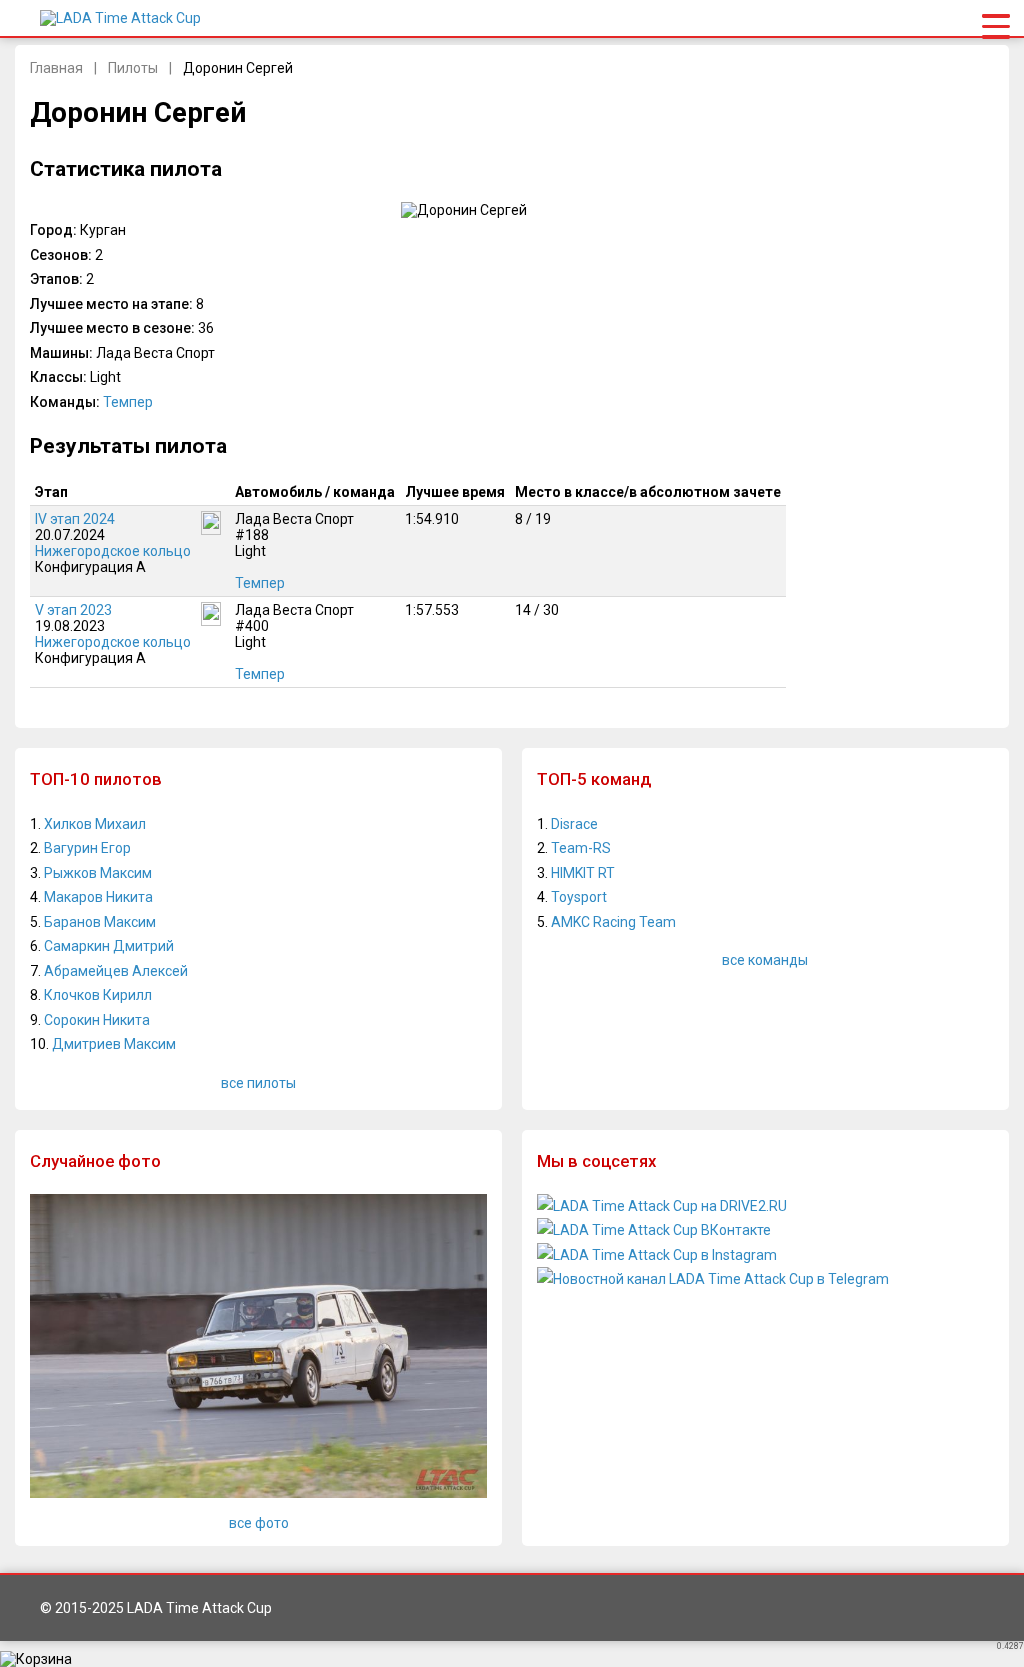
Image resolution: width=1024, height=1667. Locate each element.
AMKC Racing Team (613, 922)
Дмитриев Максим (114, 1044)
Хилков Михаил (95, 824)
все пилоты (258, 1083)
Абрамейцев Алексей (116, 971)
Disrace (574, 824)
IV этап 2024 (75, 519)
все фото (259, 1523)
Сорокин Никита (97, 1020)
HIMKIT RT (583, 873)
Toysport (579, 897)
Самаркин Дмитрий (109, 946)
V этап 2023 (73, 610)
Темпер (128, 402)
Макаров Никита (98, 897)
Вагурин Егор (87, 848)
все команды (765, 960)
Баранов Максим (100, 922)
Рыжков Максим (98, 873)
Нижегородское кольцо (113, 551)
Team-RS (581, 848)
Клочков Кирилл (98, 995)
